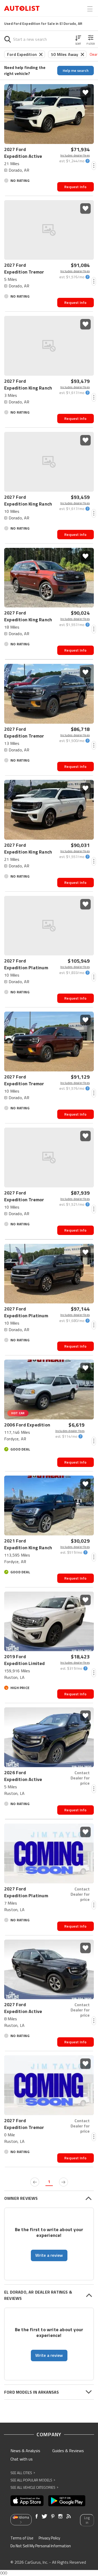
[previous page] (35, 2182)
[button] (78, 39)
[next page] (64, 2182)
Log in (87, 2520)
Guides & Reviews (68, 2451)
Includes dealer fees (75, 155)
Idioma (24, 2517)
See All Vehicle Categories (34, 2487)
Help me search (76, 70)
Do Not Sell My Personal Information (41, 2546)
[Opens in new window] (27, 2501)
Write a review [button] (49, 2255)
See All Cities (23, 2473)
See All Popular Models (33, 2480)
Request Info (75, 187)
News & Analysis (25, 2451)
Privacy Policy (49, 2538)
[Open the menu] (90, 9)
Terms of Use (22, 2538)
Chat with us (22, 2459)
